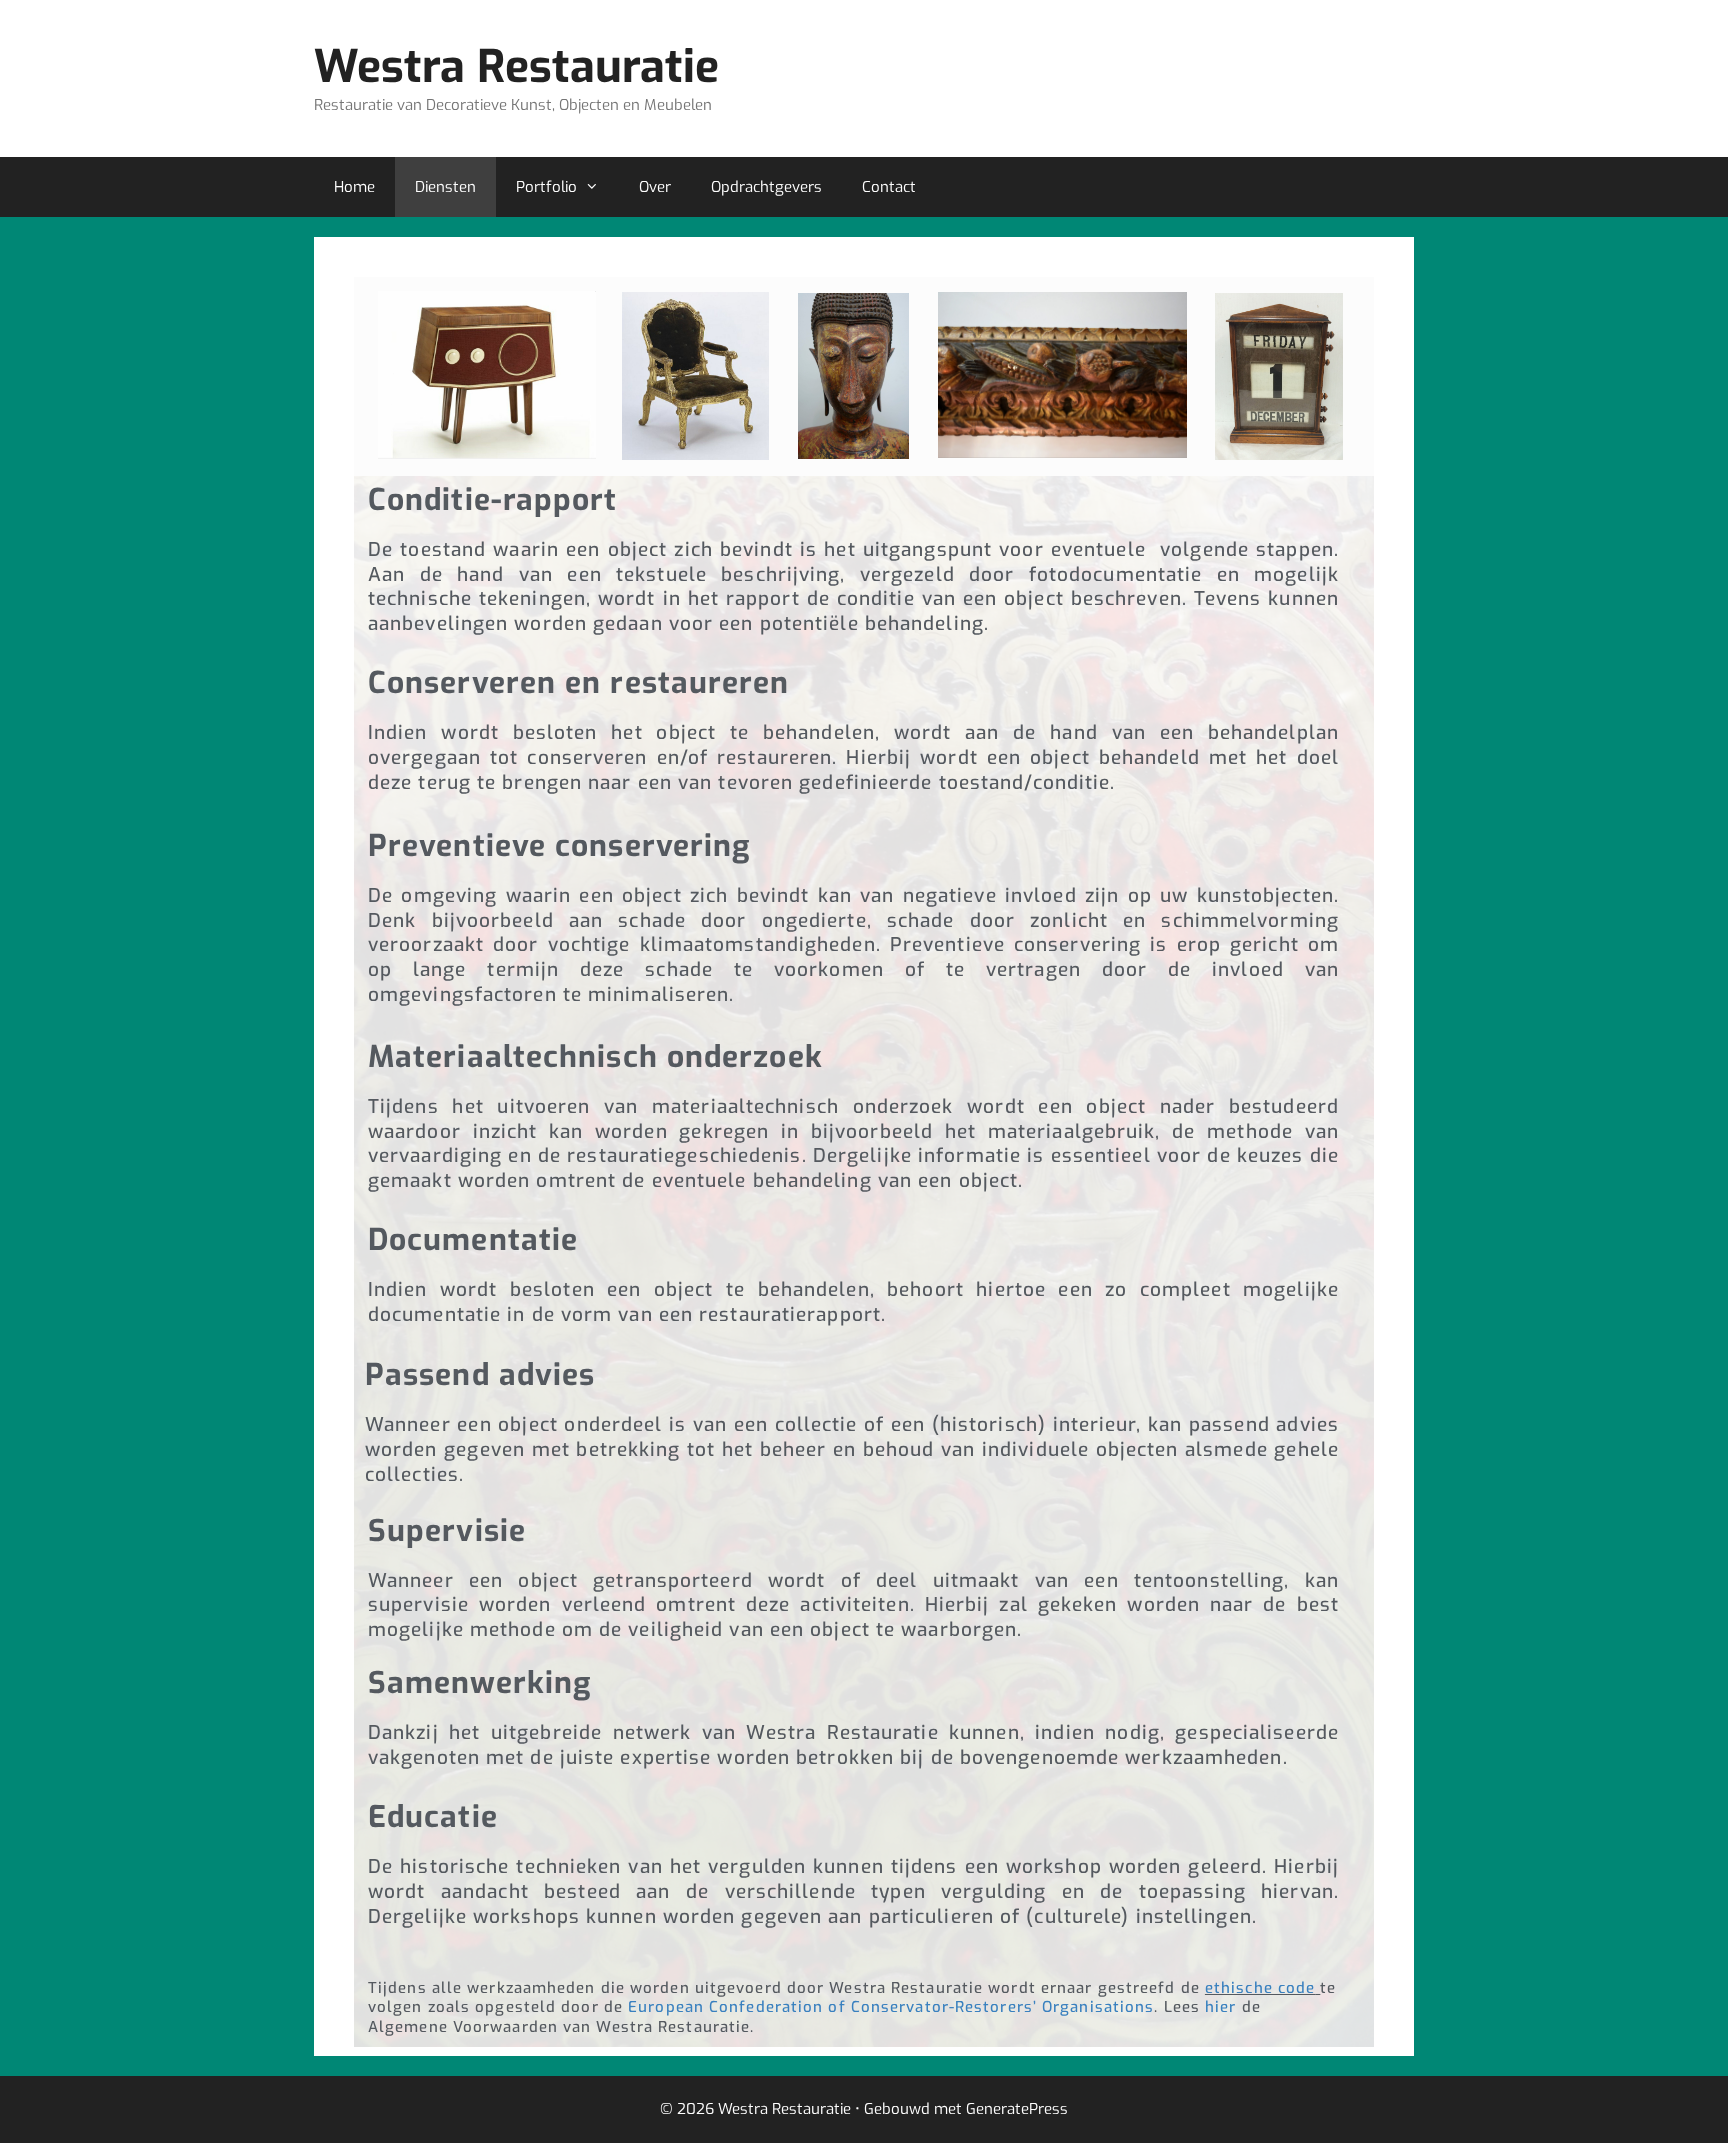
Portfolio (546, 187)
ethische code (1260, 1988)
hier (1220, 2007)
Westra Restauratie (516, 67)
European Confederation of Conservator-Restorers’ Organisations (891, 2007)
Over (655, 187)
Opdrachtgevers (766, 187)
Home (354, 187)
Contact (889, 187)
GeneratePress (1017, 2109)
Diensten (445, 187)
